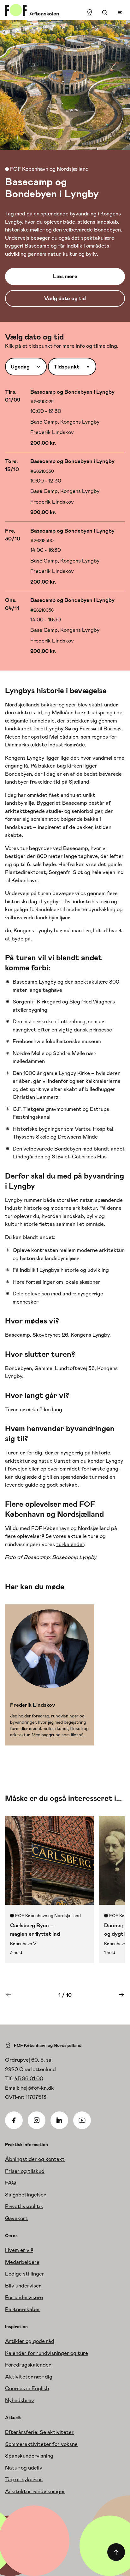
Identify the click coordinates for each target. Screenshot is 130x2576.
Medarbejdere (22, 2262)
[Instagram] (37, 2120)
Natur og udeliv (24, 2468)
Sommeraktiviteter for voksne (41, 2444)
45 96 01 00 (29, 2078)
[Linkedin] (59, 2120)
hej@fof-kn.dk (37, 2088)
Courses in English (27, 2388)
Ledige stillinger (25, 2274)
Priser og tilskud (25, 2171)
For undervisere (24, 2297)
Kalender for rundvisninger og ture (47, 2353)
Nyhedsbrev (20, 2400)
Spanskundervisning (29, 2456)
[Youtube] (82, 2120)
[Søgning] (105, 13)
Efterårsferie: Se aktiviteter (39, 2432)
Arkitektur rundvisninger (35, 2491)
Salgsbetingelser (25, 2195)
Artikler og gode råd (30, 2341)
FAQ (11, 2183)
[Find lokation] (90, 13)
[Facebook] (14, 2120)
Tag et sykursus (24, 2479)
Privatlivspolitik (24, 2206)
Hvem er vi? (19, 2250)
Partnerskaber (23, 2309)
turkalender (70, 1544)
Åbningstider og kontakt (35, 2159)
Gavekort (16, 2218)
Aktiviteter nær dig (29, 2377)
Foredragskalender (28, 2365)
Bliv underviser (23, 2286)
